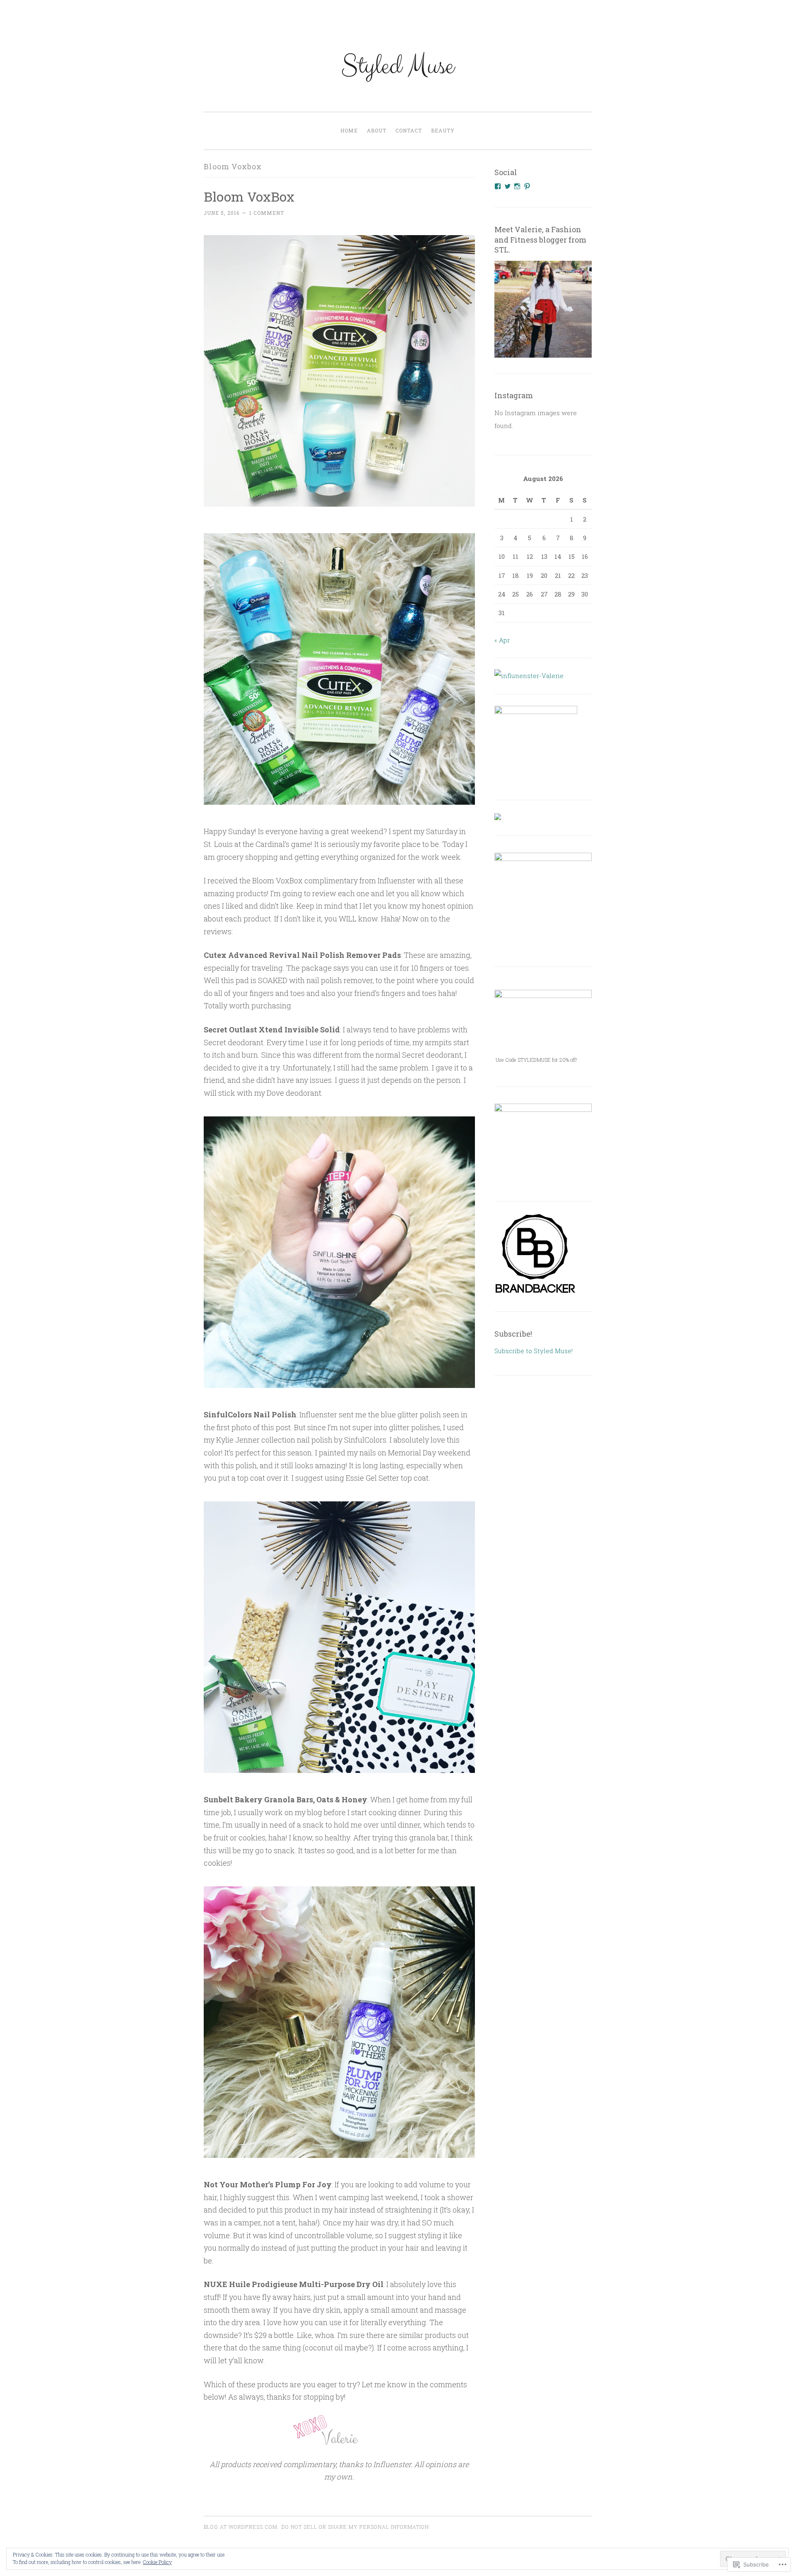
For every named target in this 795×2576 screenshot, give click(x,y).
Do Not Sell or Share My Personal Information (355, 2527)
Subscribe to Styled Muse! (534, 1351)
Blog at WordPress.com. (241, 2527)
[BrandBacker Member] (536, 1293)
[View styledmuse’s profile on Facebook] (498, 186)
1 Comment (267, 213)
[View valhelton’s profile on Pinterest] (527, 186)
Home (349, 130)
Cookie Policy (157, 2562)
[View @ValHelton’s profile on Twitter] (508, 186)
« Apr (502, 640)
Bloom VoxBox (249, 196)
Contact (409, 130)
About (377, 130)
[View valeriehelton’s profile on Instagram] (517, 186)
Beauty (443, 130)
